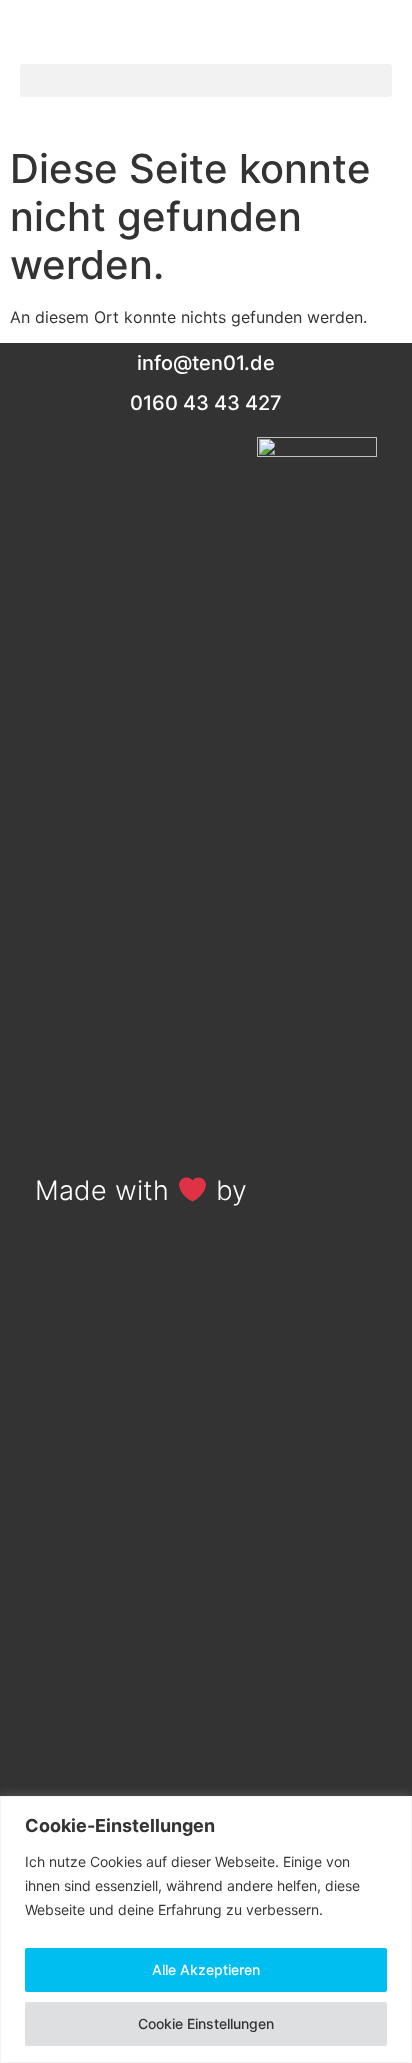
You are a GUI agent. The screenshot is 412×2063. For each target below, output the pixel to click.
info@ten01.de (206, 363)
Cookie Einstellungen (206, 2023)
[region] (206, 1929)
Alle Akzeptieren (206, 1969)
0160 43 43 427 (206, 403)
